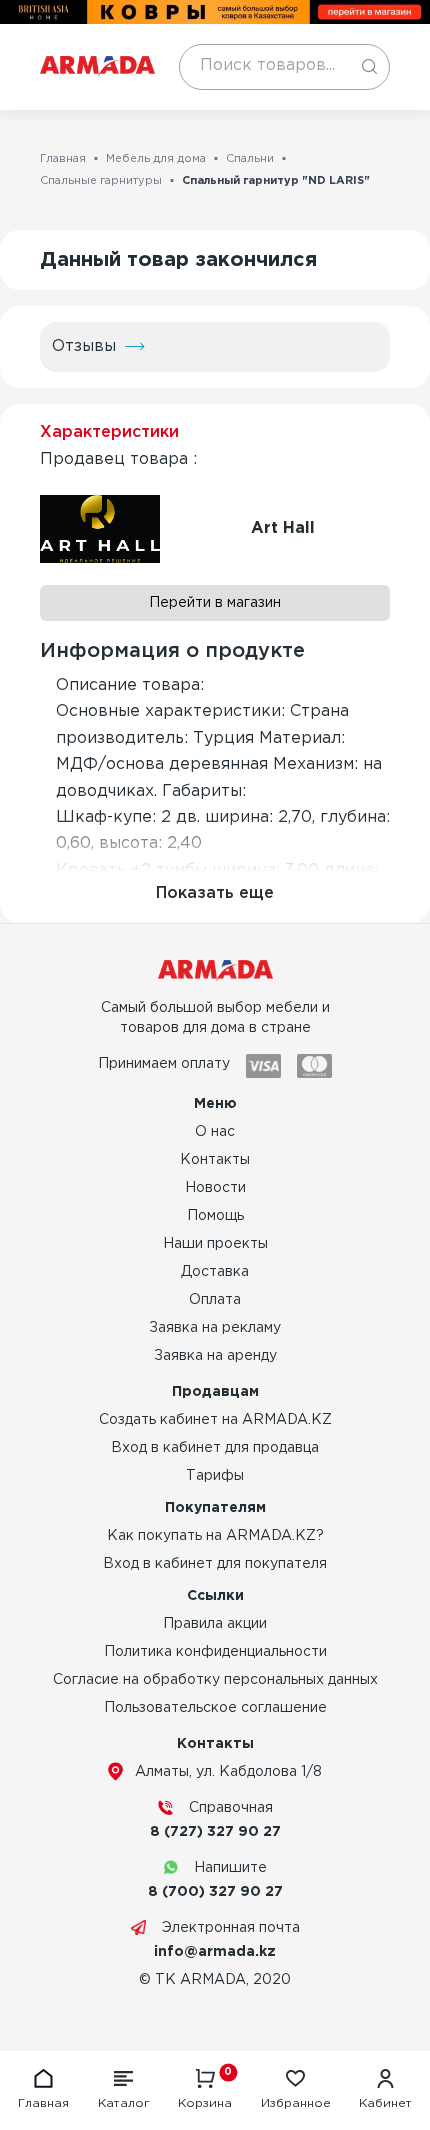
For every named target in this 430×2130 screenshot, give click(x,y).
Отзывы (84, 346)
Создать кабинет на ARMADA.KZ (215, 1420)
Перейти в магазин (215, 603)
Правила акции (215, 1624)
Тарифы (215, 1476)
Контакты (215, 1160)
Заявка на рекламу (215, 1328)
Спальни (250, 159)
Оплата (215, 1300)
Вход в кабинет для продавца (215, 1448)
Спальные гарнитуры (101, 181)
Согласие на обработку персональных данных (215, 1680)
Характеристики (109, 432)
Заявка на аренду (215, 1356)
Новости (215, 1188)
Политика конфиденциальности (215, 1652)
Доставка (215, 1272)
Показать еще (215, 893)
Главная (63, 159)
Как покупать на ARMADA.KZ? (215, 1536)
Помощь (215, 1216)
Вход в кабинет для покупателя (215, 1564)
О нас (215, 1132)
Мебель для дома (156, 159)
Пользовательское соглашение (215, 1708)
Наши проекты (215, 1244)
